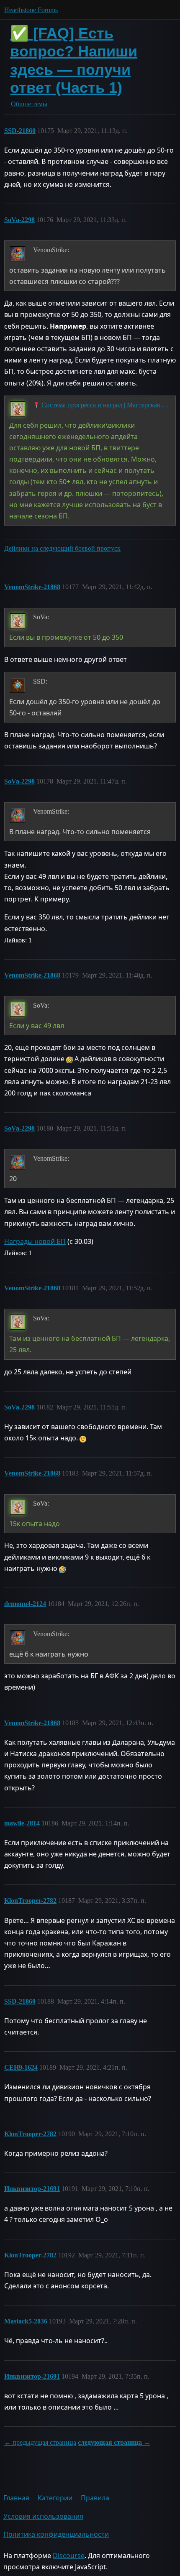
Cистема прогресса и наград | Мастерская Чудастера (105, 405)
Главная (16, 2498)
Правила (95, 2498)
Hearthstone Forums (31, 10)
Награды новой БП (35, 1241)
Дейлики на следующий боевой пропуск (62, 548)
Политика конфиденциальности (56, 2534)
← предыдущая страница (40, 2442)
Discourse (69, 2556)
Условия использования (43, 2516)
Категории (55, 2498)
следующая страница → (114, 2442)
